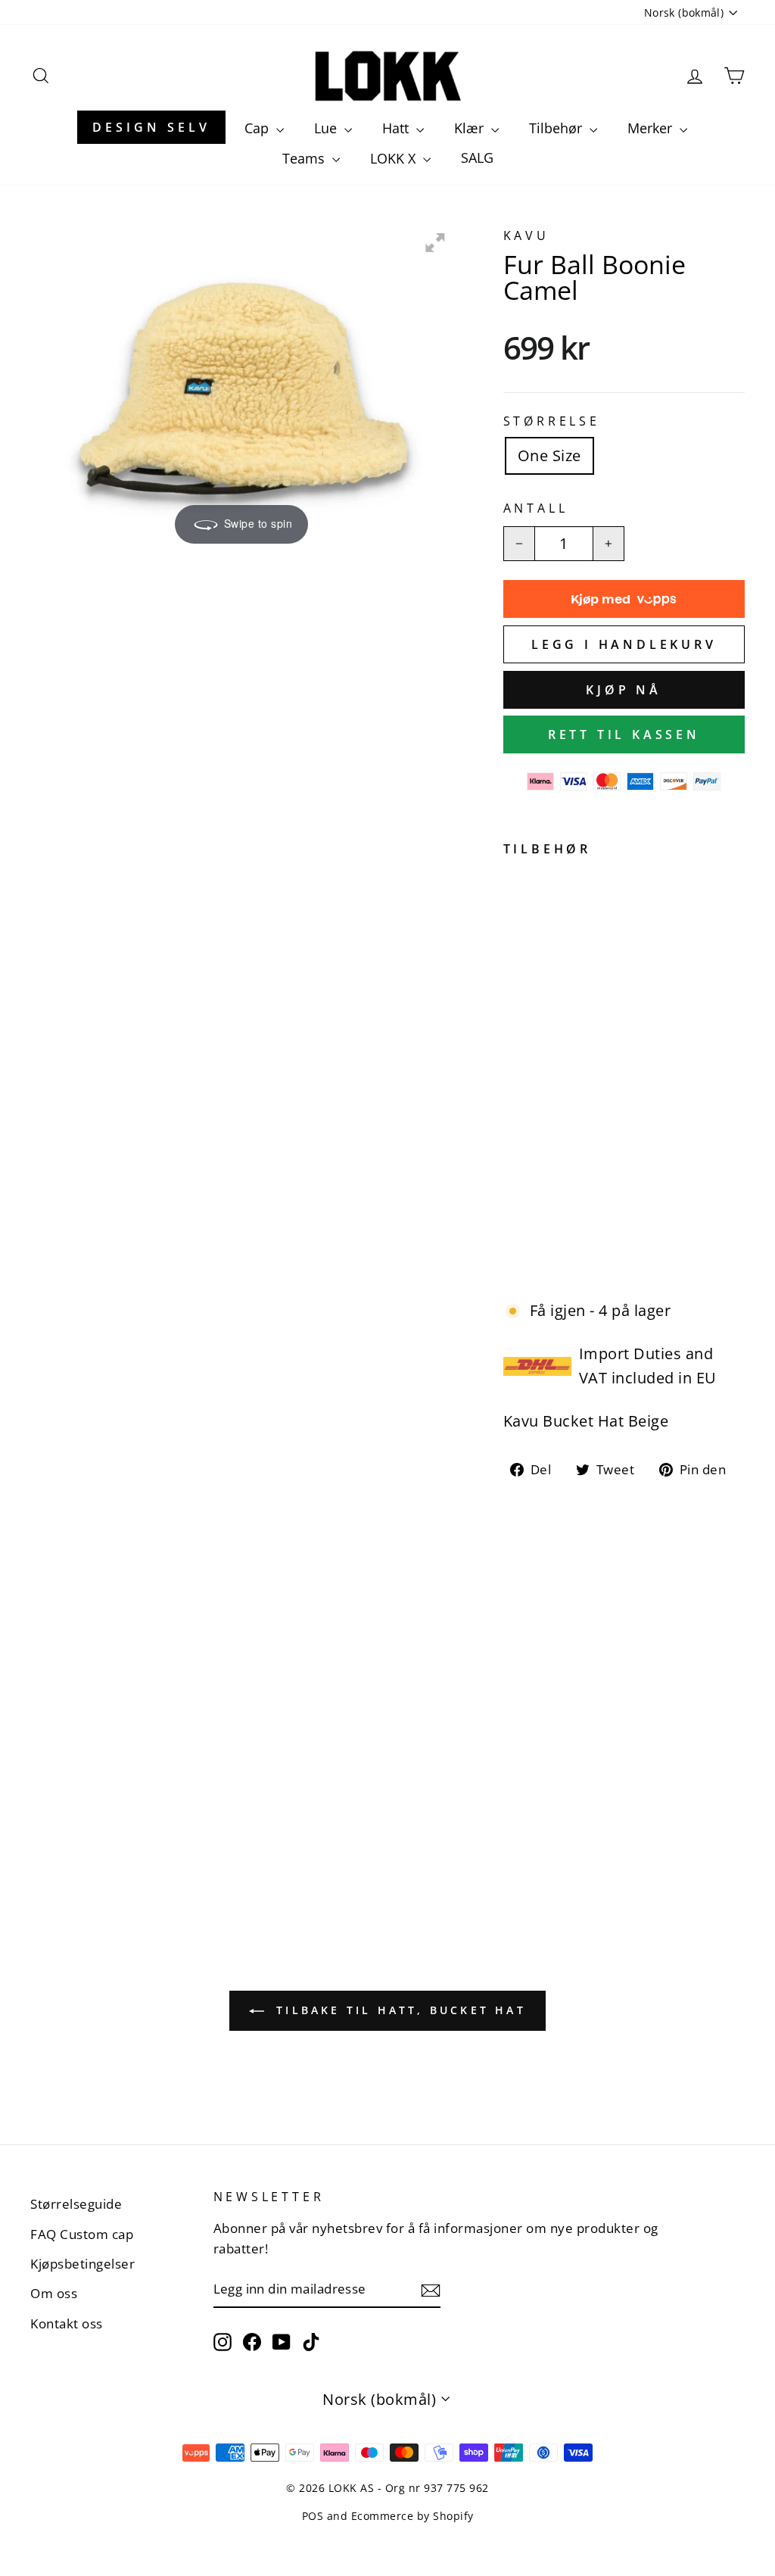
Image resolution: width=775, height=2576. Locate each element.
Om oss (54, 2293)
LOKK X (395, 158)
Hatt (397, 128)
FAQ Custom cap (82, 2234)
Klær (471, 128)
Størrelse (552, 421)
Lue (327, 128)
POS (313, 2516)
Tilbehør (557, 128)
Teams (305, 158)
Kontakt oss (67, 2323)
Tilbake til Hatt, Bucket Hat (398, 2010)
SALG (477, 157)
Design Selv (151, 127)
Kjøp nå (624, 690)
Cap (258, 128)
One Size (549, 455)
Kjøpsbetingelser (82, 2264)
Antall (536, 508)
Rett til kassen (624, 734)
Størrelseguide (76, 2204)
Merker (652, 128)
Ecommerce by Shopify (412, 2516)
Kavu (526, 235)
